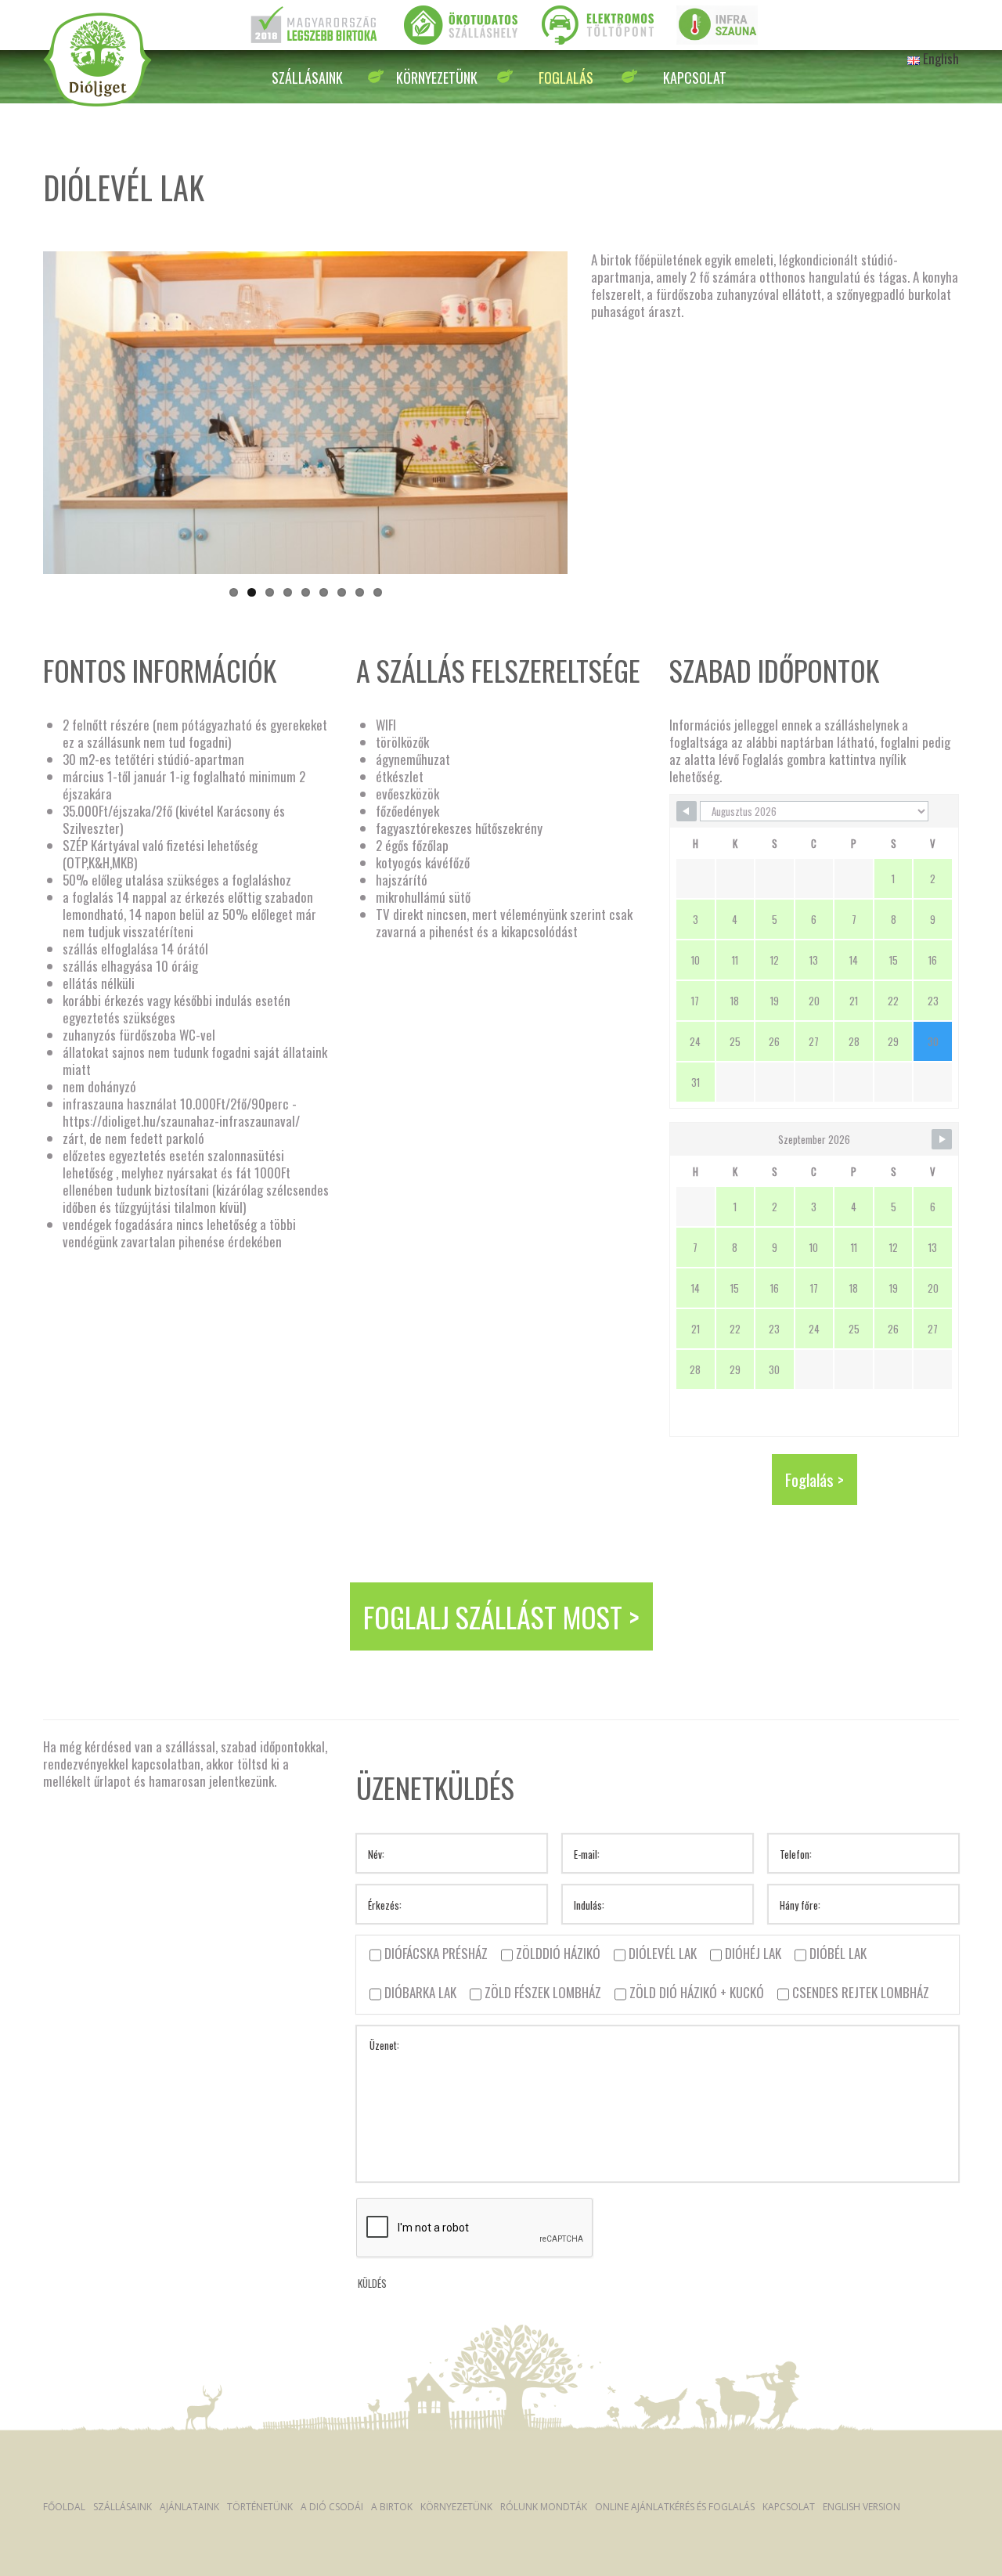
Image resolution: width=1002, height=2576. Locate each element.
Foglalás (566, 78)
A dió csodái (332, 2507)
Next (517, 428)
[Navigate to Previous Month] (687, 811)
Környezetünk (437, 78)
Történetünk (260, 2507)
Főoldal (64, 2507)
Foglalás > (815, 1479)
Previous (98, 428)
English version (861, 2507)
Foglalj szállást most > (501, 1616)
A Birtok (392, 2507)
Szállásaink (307, 78)
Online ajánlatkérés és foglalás (675, 2507)
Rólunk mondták (544, 2507)
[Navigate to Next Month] (942, 1139)
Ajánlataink (189, 2507)
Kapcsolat (695, 78)
